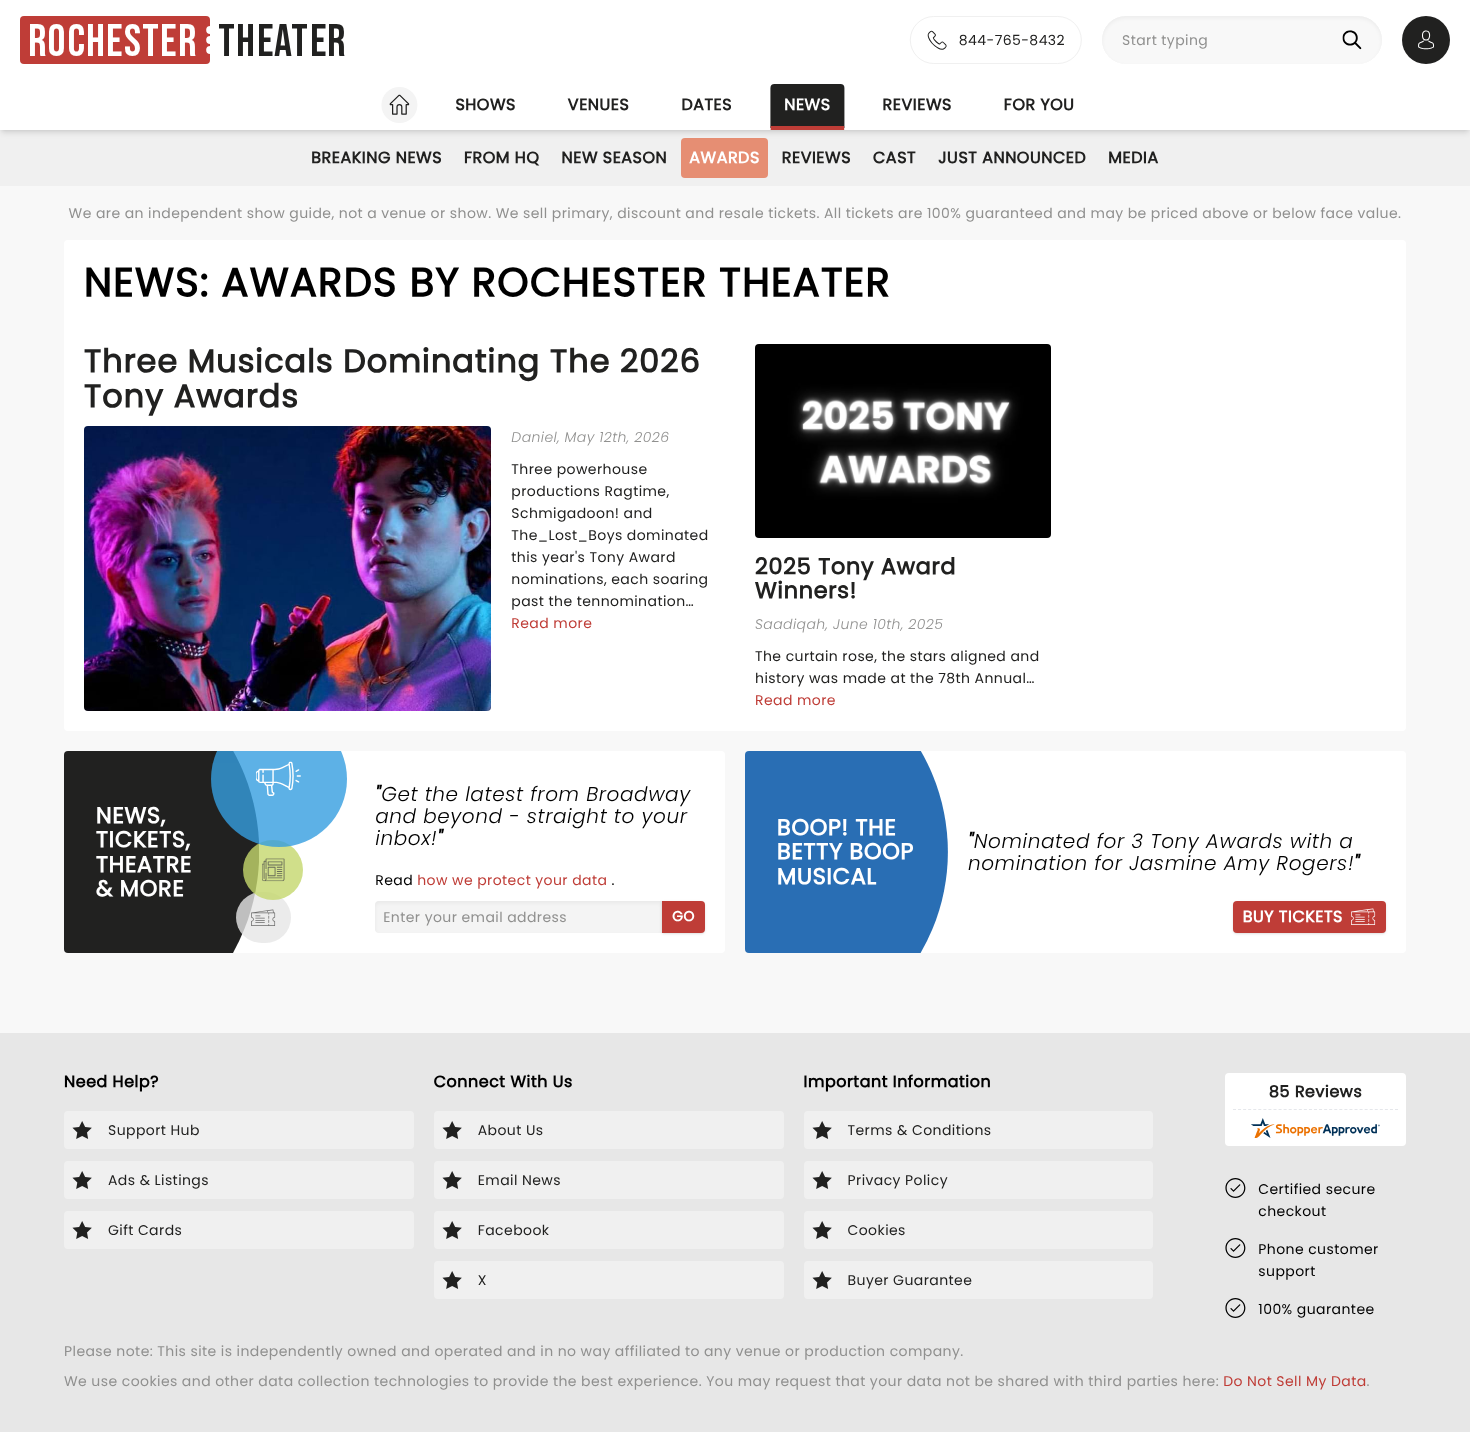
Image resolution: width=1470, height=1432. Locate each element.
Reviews (917, 104)
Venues (599, 104)
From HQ (501, 157)
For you (1039, 104)
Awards (724, 157)
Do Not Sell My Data (1294, 1381)
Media (1133, 157)
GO (683, 916)
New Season (615, 157)
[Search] (1356, 40)
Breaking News (376, 157)
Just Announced (1012, 157)
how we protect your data (514, 880)
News (807, 104)
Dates (706, 104)
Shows (485, 104)
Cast (894, 157)
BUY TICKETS (1293, 916)
